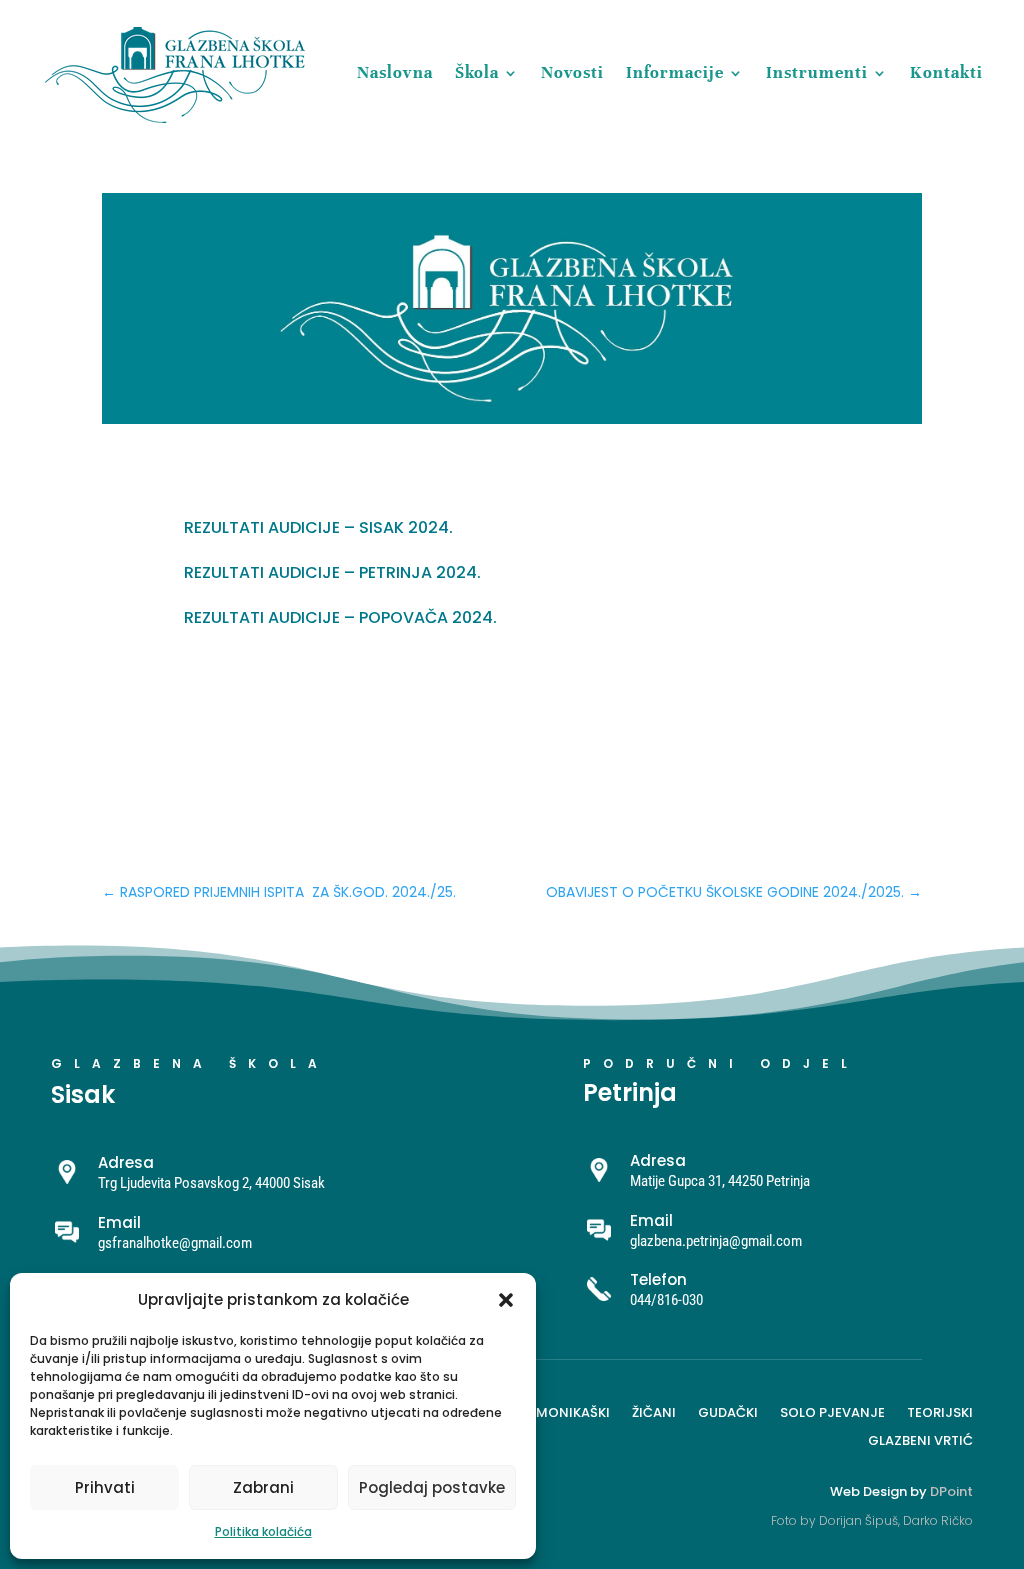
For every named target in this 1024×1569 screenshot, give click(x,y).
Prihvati (105, 1487)
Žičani (654, 1411)
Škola (477, 72)
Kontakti (946, 72)
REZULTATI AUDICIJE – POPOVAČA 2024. (340, 617)
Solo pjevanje (832, 1411)
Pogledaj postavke (432, 1487)
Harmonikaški (560, 1411)
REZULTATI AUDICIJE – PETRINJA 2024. (332, 572)
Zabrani (263, 1487)
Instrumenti (817, 72)
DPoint (951, 1491)
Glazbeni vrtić (920, 1439)
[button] (506, 1300)
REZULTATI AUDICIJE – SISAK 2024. (318, 527)
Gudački (728, 1411)
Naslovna (395, 72)
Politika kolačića (263, 1531)
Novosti (572, 72)
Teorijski (940, 1411)
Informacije (675, 72)
